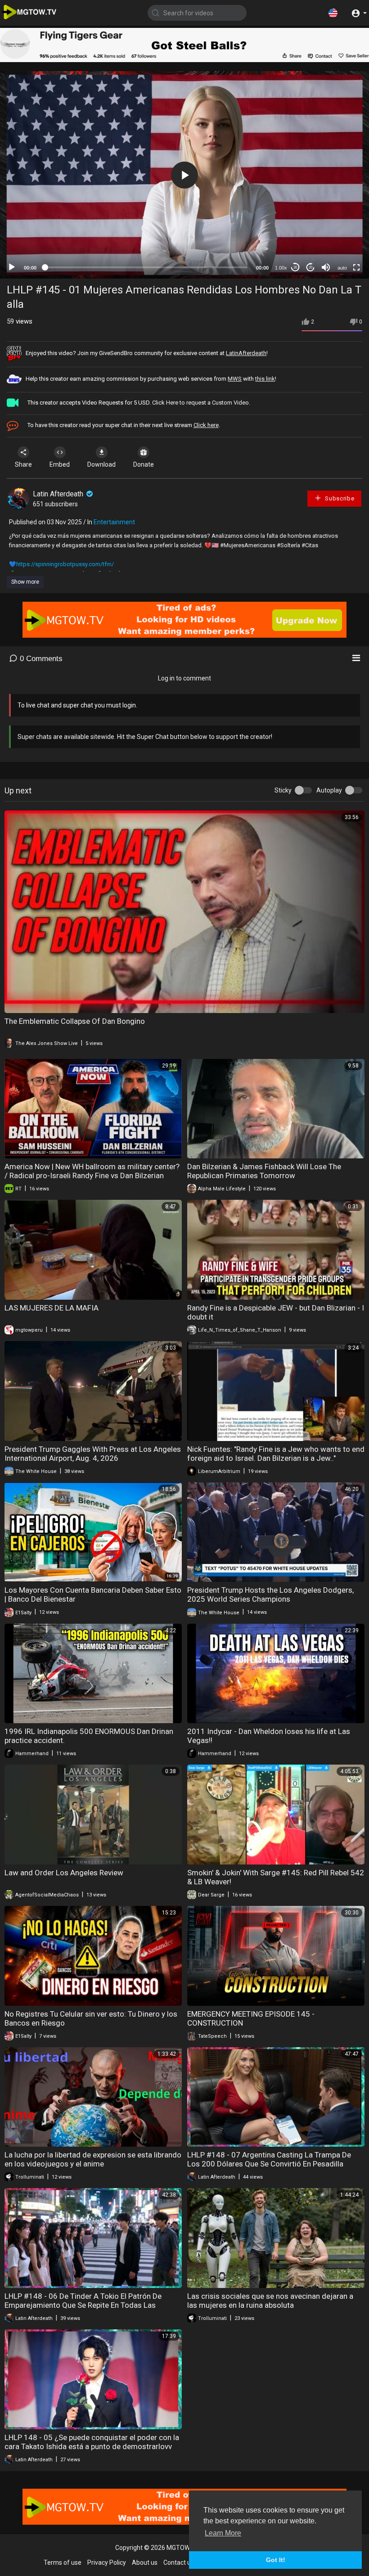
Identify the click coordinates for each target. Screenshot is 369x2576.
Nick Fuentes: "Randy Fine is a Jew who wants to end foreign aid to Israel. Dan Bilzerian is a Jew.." (276, 1454)
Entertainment (114, 522)
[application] (184, 175)
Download (101, 464)
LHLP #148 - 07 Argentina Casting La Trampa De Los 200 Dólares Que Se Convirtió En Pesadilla (269, 2159)
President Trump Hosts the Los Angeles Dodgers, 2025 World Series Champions (270, 1594)
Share (23, 464)
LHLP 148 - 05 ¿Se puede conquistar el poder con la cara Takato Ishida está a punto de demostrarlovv (92, 2442)
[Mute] (326, 267)
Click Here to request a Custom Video (200, 403)
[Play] (12, 267)
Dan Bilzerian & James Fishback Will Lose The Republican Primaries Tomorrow (264, 1171)
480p (339, 218)
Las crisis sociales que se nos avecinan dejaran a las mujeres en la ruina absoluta (270, 2301)
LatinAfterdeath (246, 353)
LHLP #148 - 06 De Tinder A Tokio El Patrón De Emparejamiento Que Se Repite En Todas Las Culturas (83, 2305)
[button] (333, 13)
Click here (206, 425)
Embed (60, 464)
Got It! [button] (276, 2560)
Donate (144, 464)
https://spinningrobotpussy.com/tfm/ (65, 564)
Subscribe (339, 498)
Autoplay (329, 790)
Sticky (283, 790)
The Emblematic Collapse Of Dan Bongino (75, 1021)
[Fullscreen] (356, 267)
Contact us (179, 2562)
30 (295, 268)
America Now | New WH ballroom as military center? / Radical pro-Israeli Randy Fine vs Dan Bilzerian (92, 1171)
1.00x (281, 268)
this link (265, 379)
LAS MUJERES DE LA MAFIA (52, 1308)
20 (310, 268)
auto (342, 268)
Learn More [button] (223, 2533)
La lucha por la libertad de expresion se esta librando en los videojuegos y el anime (93, 2159)
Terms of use (63, 2562)
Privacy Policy (107, 2562)
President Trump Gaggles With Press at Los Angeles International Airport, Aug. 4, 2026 (93, 1454)
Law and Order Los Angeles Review (64, 1873)
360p (339, 232)
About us (145, 2562)
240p (339, 245)
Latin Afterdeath (59, 494)
